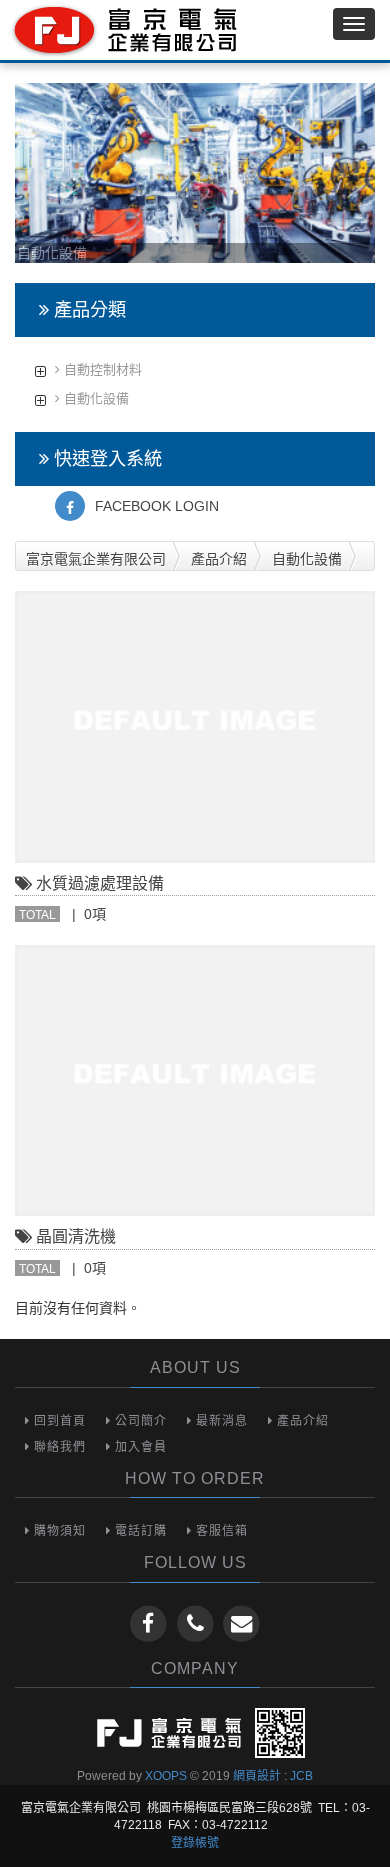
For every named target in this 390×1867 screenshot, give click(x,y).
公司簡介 (139, 1421)
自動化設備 (94, 398)
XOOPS (166, 1776)
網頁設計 (257, 1776)
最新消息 (220, 1421)
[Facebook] (150, 1622)
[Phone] (197, 1622)
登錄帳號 (195, 1843)
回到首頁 (58, 1421)
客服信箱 (220, 1531)
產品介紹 (219, 559)
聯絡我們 (58, 1447)
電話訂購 (139, 1531)
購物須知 (58, 1531)
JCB (301, 1776)
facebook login (157, 506)
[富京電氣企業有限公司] (122, 30)
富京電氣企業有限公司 (96, 559)
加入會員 (139, 1447)
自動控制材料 (101, 369)
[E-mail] (241, 1622)
